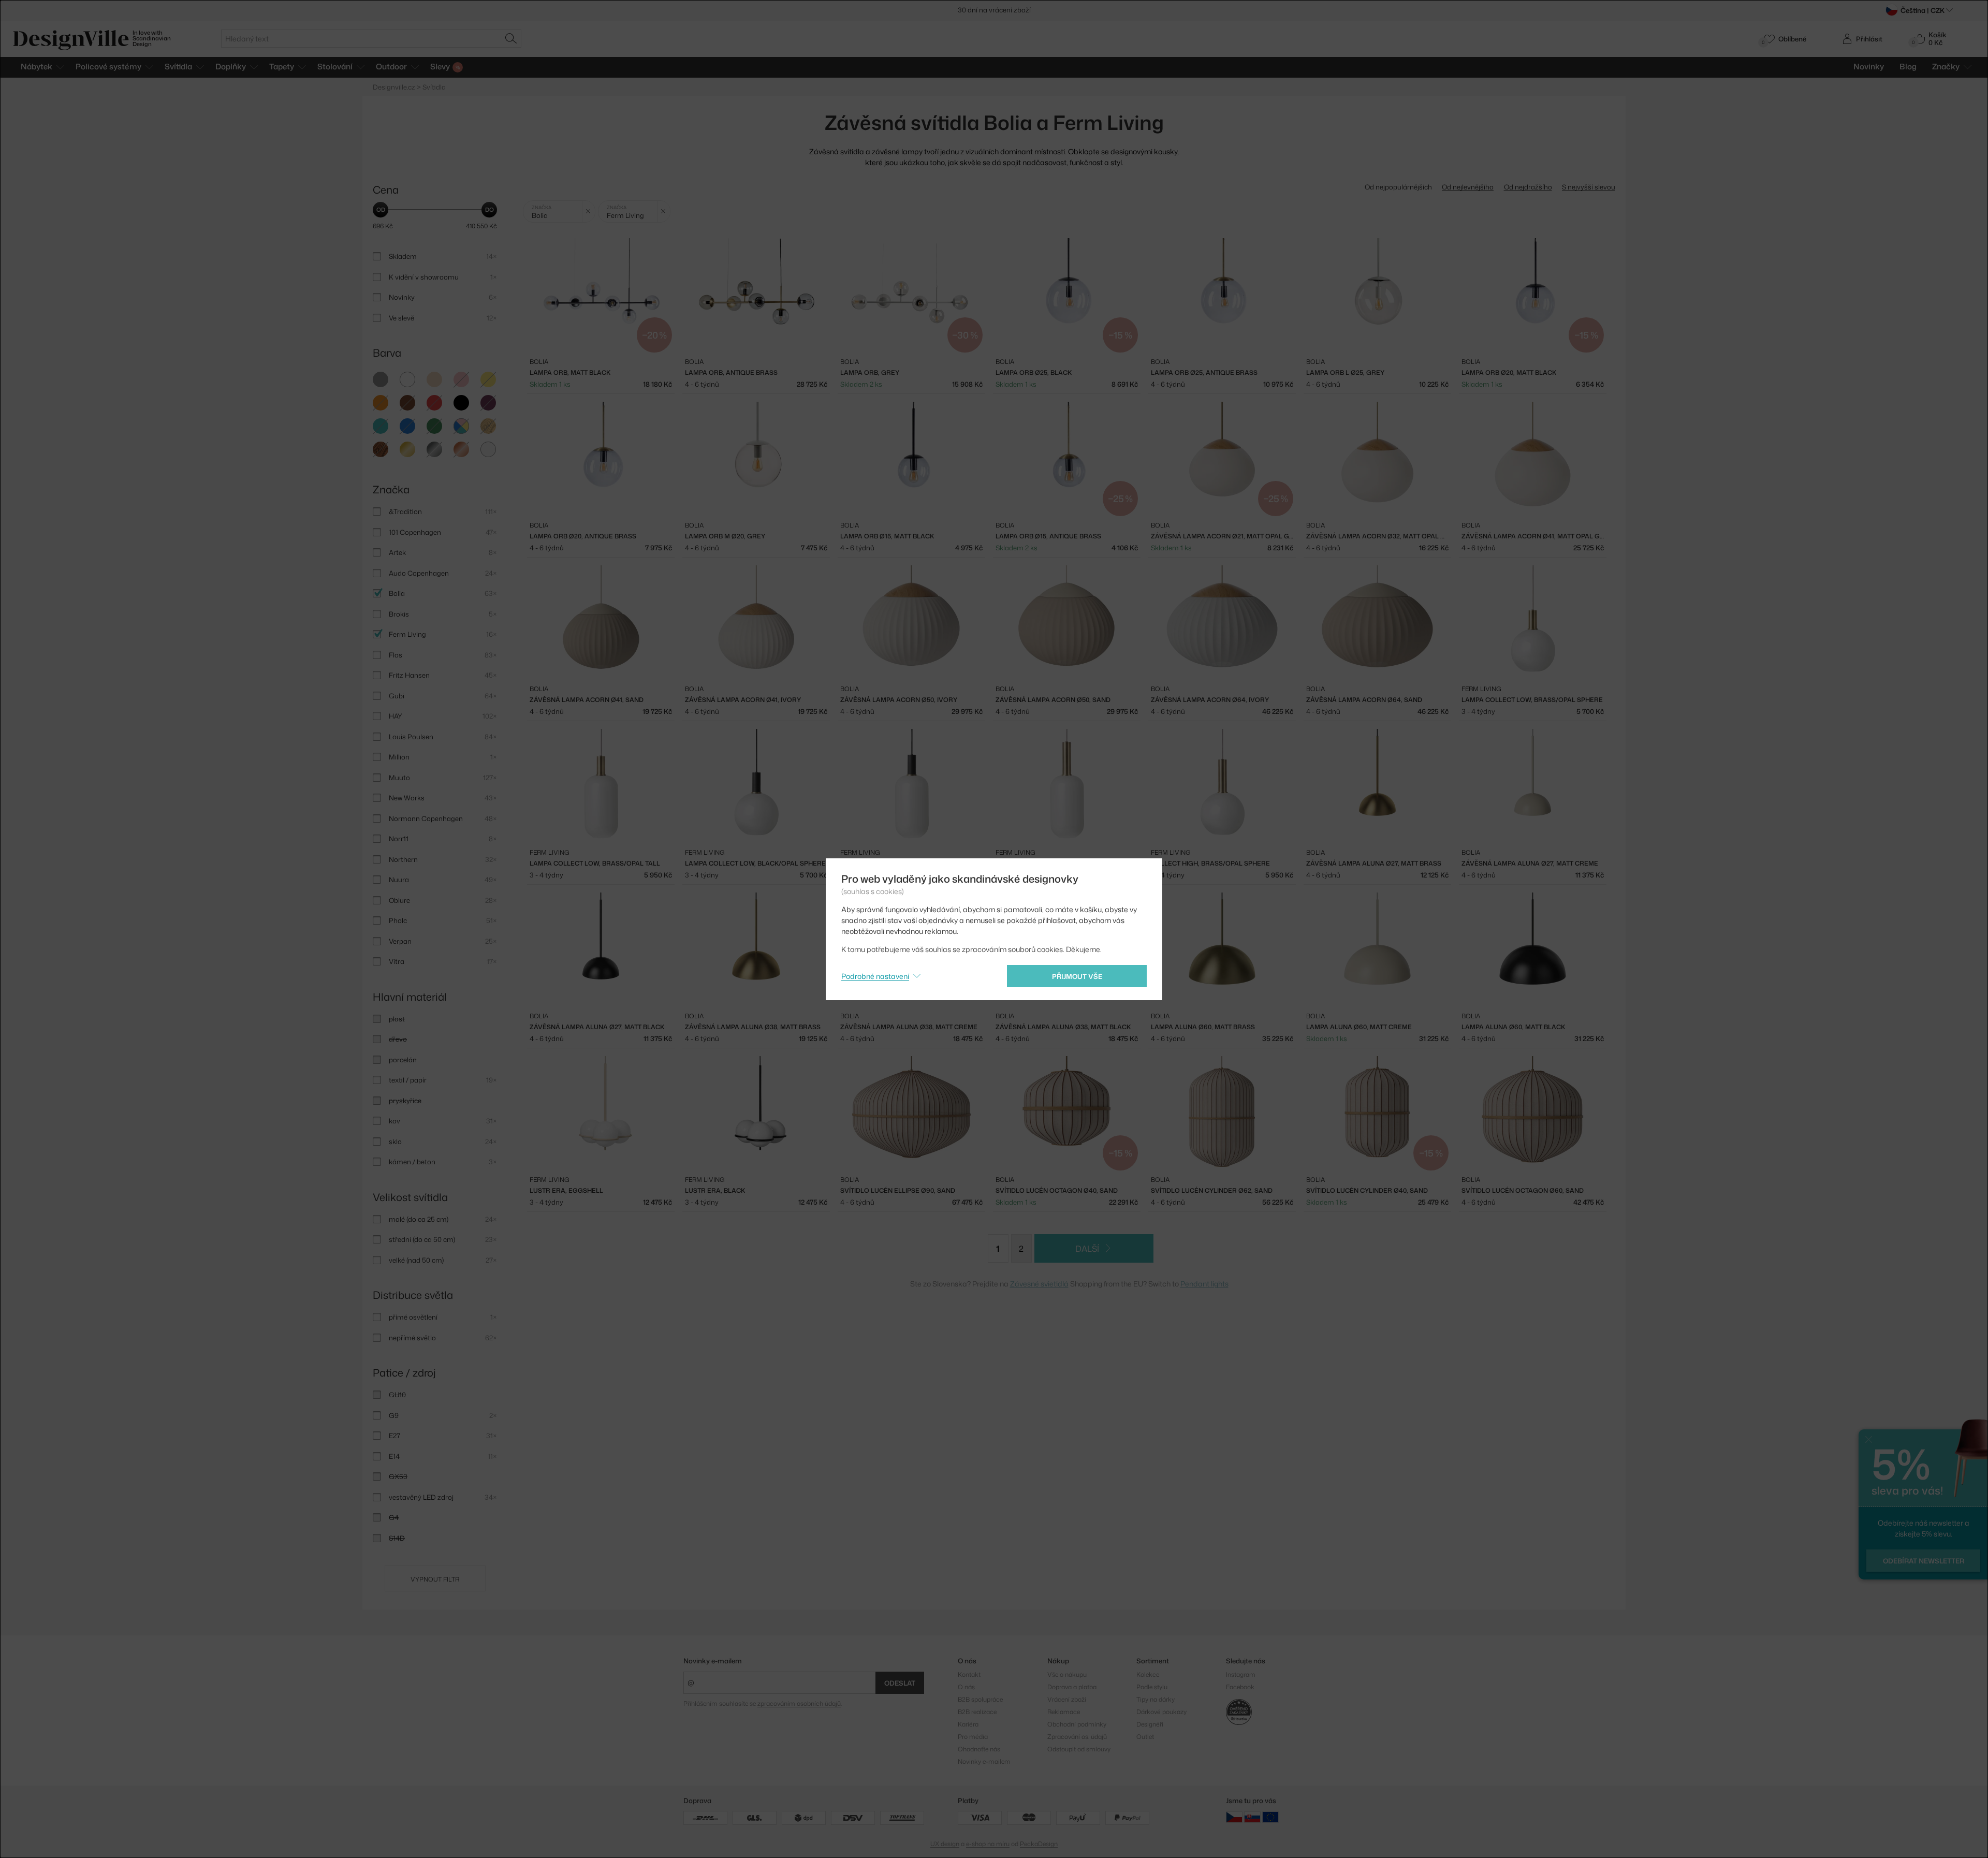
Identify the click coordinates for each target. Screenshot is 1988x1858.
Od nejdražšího (1528, 187)
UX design (945, 1844)
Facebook (1240, 1687)
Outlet (1145, 1737)
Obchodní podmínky (1077, 1724)
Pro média (973, 1737)
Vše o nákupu (1067, 1674)
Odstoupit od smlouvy (1079, 1749)
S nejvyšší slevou (1589, 187)
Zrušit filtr (588, 211)
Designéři (1150, 1724)
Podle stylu (1152, 1687)
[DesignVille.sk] (1252, 1817)
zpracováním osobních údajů (799, 1703)
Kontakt (969, 1674)
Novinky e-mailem (713, 1661)
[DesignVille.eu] (1270, 1817)
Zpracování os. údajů (1077, 1737)
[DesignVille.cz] (1234, 1817)
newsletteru (1034, 10)
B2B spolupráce (980, 1699)
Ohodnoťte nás (979, 1749)
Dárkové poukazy (1161, 1712)
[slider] (381, 210)
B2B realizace (977, 1712)
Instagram (1241, 1674)
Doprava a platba (1072, 1687)
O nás (966, 1687)
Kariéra (968, 1724)
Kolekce (1148, 1674)
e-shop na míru (988, 1844)
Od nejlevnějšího (1468, 187)
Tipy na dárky (1156, 1699)
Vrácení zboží (1067, 1699)
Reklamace (1064, 1712)
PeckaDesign (1039, 1844)
